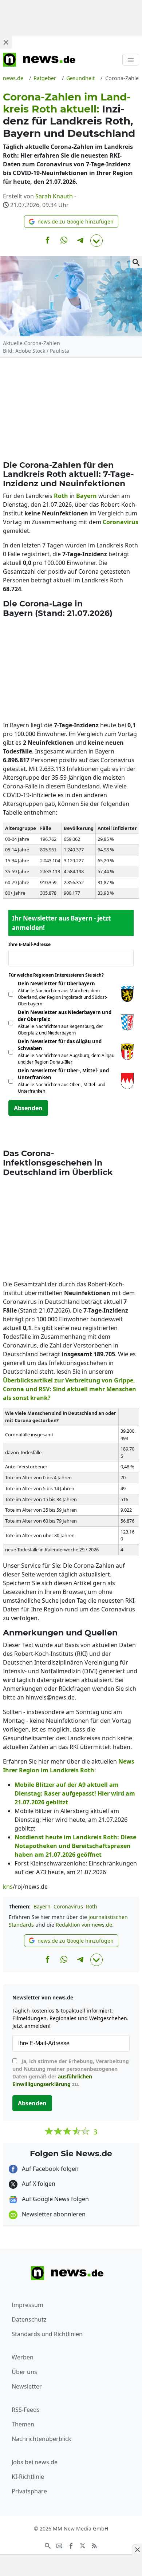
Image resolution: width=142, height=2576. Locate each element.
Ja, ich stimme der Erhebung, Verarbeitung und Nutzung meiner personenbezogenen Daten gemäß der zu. (71, 2073)
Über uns (24, 2372)
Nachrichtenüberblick (42, 2439)
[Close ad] (6, 42)
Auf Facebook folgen (50, 2169)
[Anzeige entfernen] (137, 2549)
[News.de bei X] (83, 2545)
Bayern (42, 1906)
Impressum (27, 2305)
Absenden (28, 1108)
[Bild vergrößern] (136, 262)
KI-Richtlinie (28, 2477)
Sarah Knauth (54, 196)
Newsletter (27, 2386)
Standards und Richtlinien (47, 2334)
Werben (23, 2357)
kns (8, 1887)
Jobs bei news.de (35, 2462)
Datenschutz (29, 2319)
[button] (71, 221)
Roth (92, 1906)
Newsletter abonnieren (53, 2214)
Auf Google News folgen (55, 2199)
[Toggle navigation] (131, 60)
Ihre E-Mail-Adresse (32, 944)
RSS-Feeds (26, 2410)
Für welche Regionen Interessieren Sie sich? (59, 975)
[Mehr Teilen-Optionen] (96, 241)
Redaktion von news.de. (85, 1925)
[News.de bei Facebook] (71, 2545)
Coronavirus (68, 1906)
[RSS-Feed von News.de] (94, 2545)
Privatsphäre (29, 2491)
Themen (23, 2424)
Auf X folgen (38, 2184)
